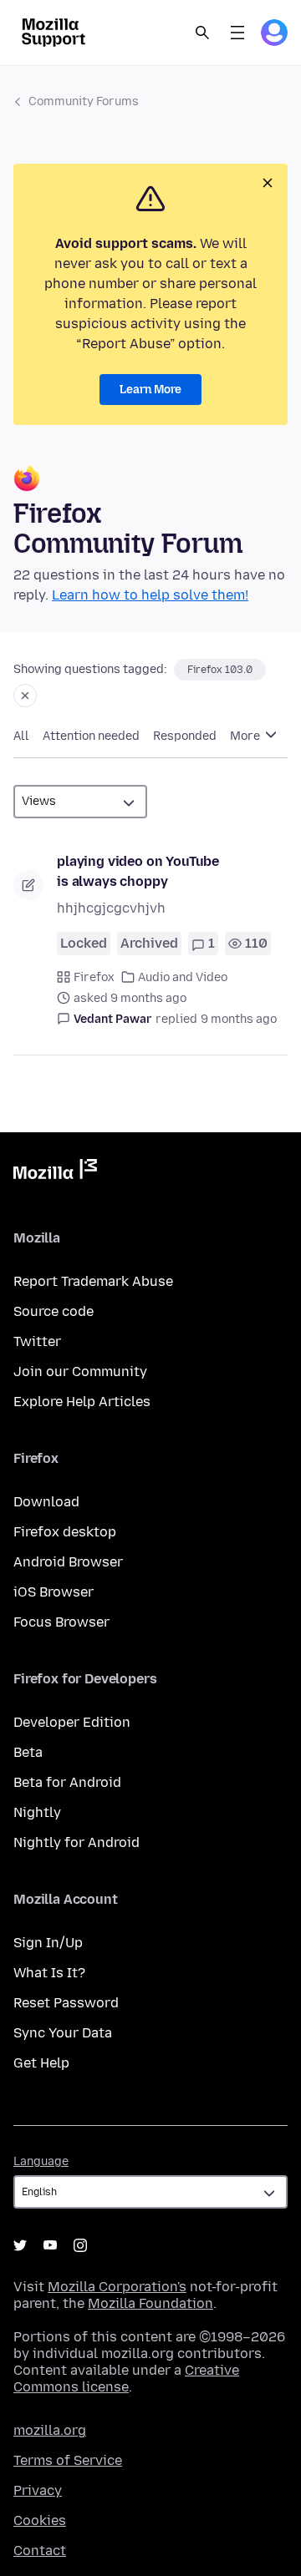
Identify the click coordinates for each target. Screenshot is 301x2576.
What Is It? (49, 1973)
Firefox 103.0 (220, 670)
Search (202, 33)
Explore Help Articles (82, 1402)
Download (46, 1502)
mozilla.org (50, 2430)
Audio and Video (183, 977)
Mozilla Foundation (150, 2303)
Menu (237, 33)
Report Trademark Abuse (93, 1281)
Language (41, 2161)
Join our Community (80, 1372)
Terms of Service (68, 2460)
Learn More (150, 390)
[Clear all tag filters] (25, 696)
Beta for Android (67, 1782)
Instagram (80, 2245)
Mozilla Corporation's (117, 2287)
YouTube (50, 2245)
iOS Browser (54, 1592)
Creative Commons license (126, 2379)
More (246, 736)
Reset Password (66, 2003)
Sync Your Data (63, 2033)
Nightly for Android (77, 1842)
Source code (54, 1311)
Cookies (40, 2520)
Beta (28, 1752)
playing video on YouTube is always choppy (138, 871)
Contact (40, 2551)
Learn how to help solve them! (150, 595)
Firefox (94, 977)
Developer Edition (72, 1722)
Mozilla (55, 1172)
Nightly (37, 1812)
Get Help (41, 2063)
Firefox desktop (65, 1532)
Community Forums (84, 101)
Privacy (38, 2490)
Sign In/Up (48, 1943)
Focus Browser (61, 1622)
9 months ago (239, 1019)
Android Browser (68, 1562)
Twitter (37, 1341)
